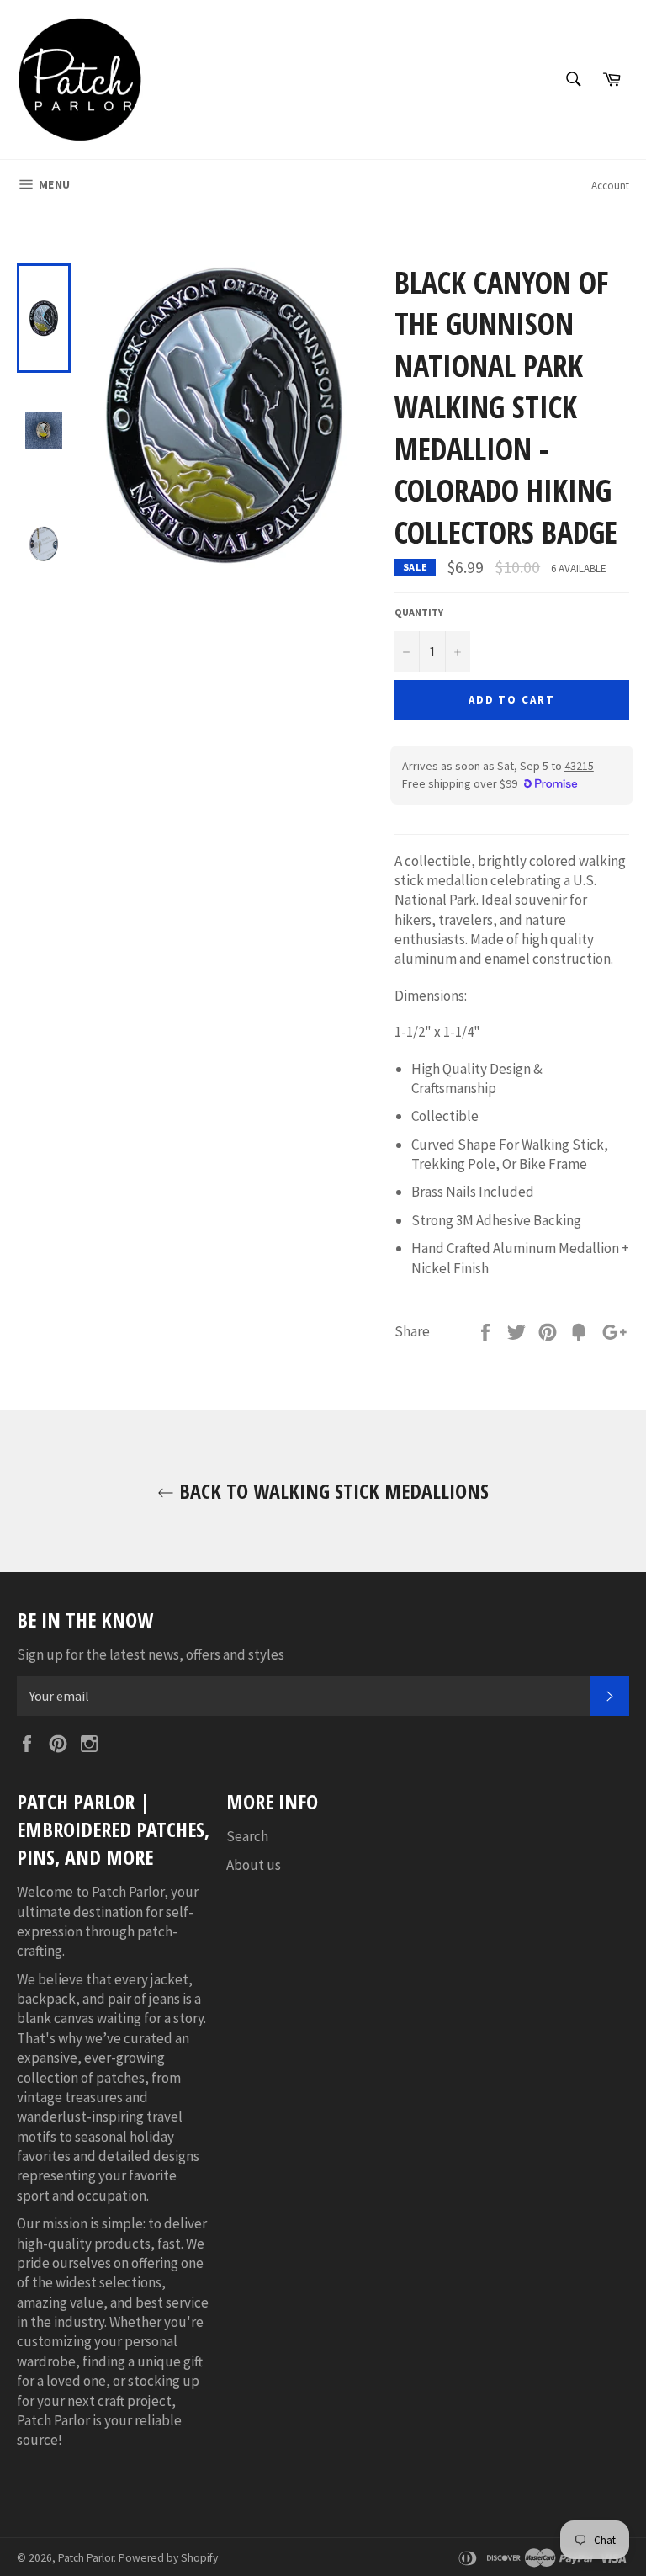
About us (254, 1865)
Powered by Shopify (168, 2558)
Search (247, 1836)
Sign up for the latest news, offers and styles (151, 1654)
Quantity (419, 612)
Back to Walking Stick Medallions (331, 1491)
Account (610, 186)
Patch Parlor (86, 2558)
